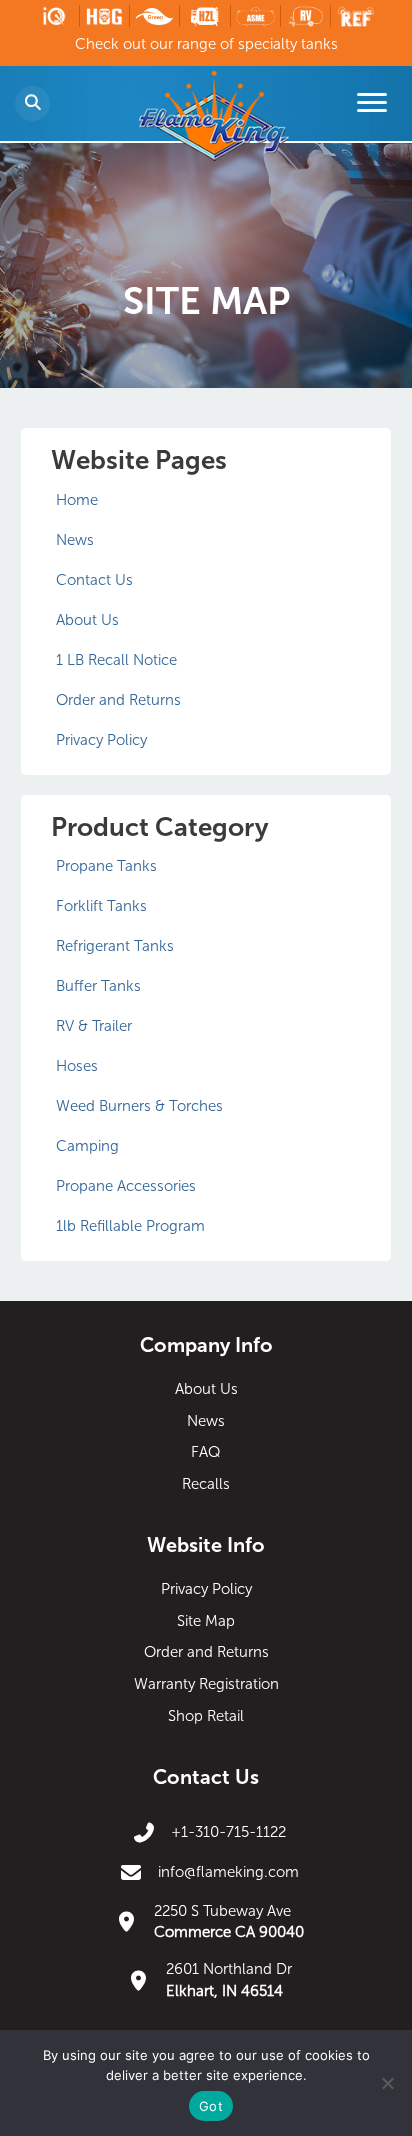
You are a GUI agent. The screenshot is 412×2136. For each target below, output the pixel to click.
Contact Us (94, 580)
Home (77, 500)
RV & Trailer (94, 1026)
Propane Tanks (106, 866)
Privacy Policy (101, 740)
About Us (87, 620)
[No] (387, 2083)
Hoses (77, 1066)
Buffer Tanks (98, 986)
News (75, 540)
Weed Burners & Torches (139, 1106)
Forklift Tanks (101, 906)
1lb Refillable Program (130, 1226)
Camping (87, 1146)
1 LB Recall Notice (116, 660)
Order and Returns (118, 700)
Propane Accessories (126, 1186)
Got (211, 2106)
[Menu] (372, 103)
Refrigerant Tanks (115, 946)
